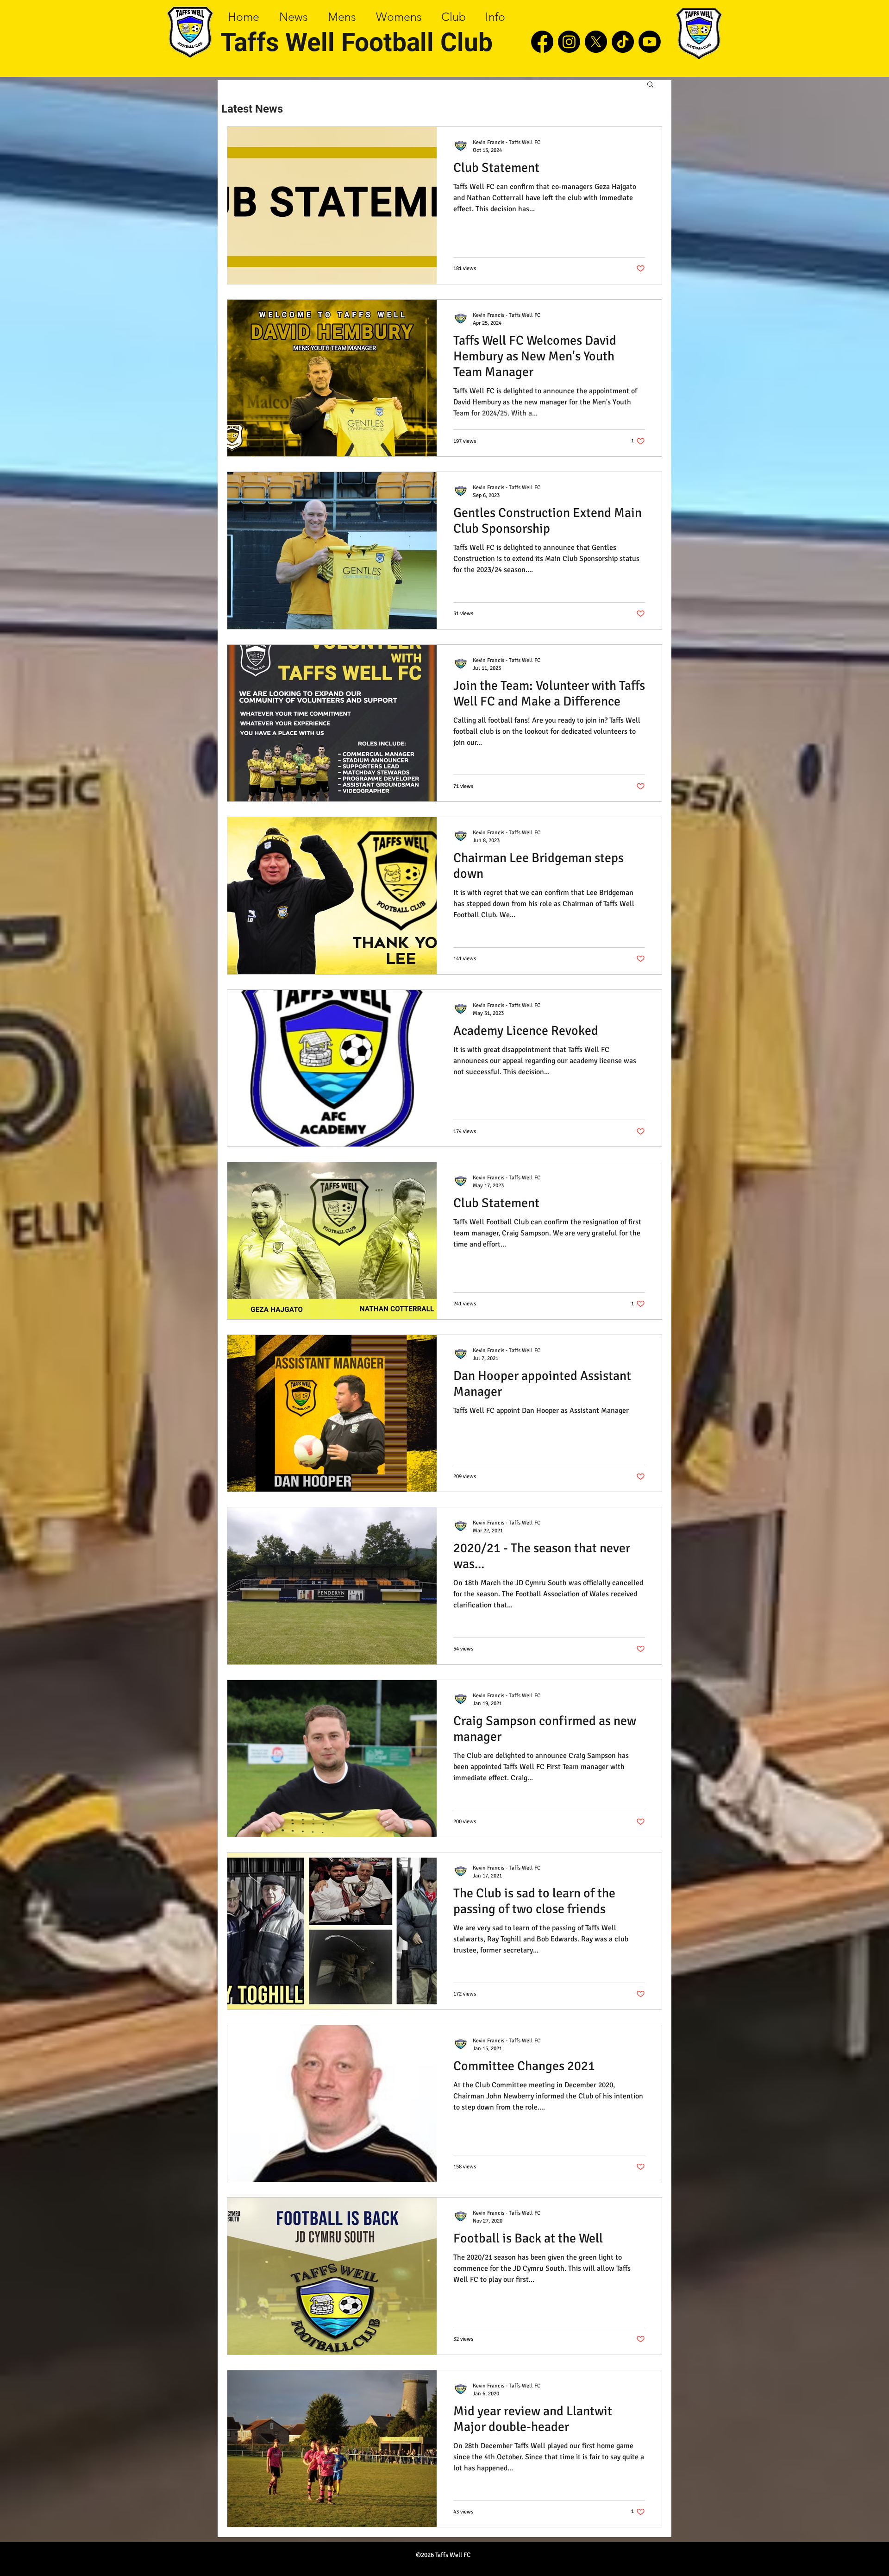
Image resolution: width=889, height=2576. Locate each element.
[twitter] (596, 42)
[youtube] (650, 42)
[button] (650, 85)
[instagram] (569, 42)
